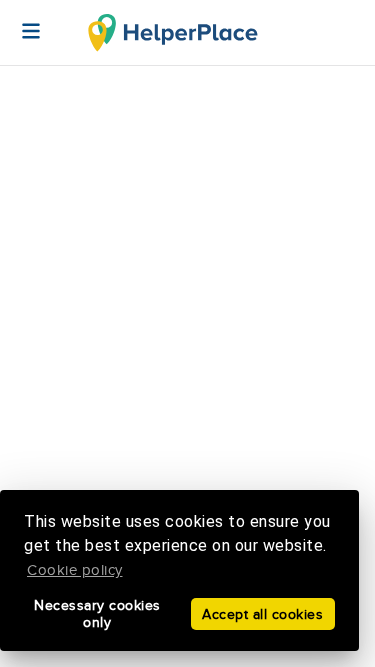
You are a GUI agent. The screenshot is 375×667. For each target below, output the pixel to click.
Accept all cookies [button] (262, 614)
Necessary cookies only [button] (97, 614)
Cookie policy (75, 570)
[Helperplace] (21, 21)
